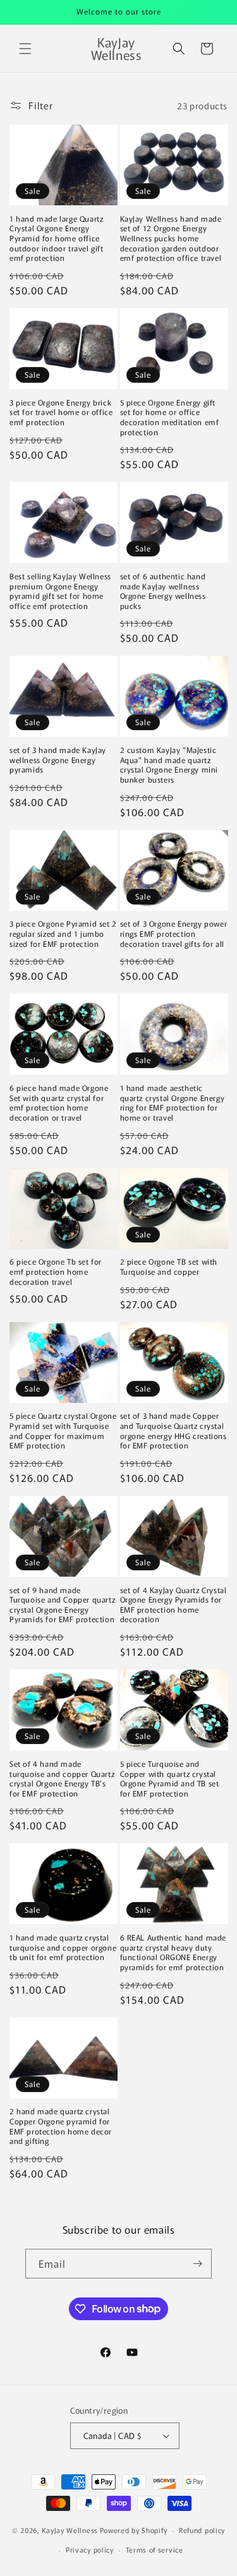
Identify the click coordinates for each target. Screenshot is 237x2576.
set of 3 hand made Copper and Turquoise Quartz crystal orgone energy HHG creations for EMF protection (173, 1430)
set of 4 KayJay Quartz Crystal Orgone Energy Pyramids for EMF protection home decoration (173, 1604)
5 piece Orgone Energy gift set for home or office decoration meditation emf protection (170, 417)
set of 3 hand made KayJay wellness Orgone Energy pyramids (58, 760)
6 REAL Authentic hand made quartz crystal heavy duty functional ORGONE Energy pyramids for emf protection (173, 1952)
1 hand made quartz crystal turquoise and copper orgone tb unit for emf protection (63, 1947)
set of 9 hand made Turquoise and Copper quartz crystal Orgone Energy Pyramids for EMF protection (62, 1604)
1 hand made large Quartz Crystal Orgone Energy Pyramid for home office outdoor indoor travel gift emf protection (57, 238)
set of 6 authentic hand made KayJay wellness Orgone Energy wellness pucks (163, 591)
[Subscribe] (197, 2264)
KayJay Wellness (70, 2530)
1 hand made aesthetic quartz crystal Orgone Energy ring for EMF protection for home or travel (173, 1102)
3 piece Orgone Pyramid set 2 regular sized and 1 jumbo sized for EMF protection (63, 933)
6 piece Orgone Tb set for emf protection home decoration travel (56, 1271)
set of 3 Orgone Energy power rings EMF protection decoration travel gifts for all (174, 933)
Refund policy (202, 2530)
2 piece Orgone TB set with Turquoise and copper (169, 1266)
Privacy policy (90, 2549)
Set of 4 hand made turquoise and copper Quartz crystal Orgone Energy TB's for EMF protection (62, 1778)
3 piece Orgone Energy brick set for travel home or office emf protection (61, 412)
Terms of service (155, 2549)
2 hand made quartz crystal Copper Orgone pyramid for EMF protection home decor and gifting (61, 2126)
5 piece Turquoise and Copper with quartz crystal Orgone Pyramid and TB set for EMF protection (170, 1778)
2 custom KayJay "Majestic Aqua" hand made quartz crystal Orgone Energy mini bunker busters (169, 764)
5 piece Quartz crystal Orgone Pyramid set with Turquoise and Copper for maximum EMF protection (63, 1430)
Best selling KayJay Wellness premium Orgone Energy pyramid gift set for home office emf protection (60, 591)
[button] (25, 49)
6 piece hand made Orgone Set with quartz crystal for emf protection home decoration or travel (59, 1102)
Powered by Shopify (134, 2530)
